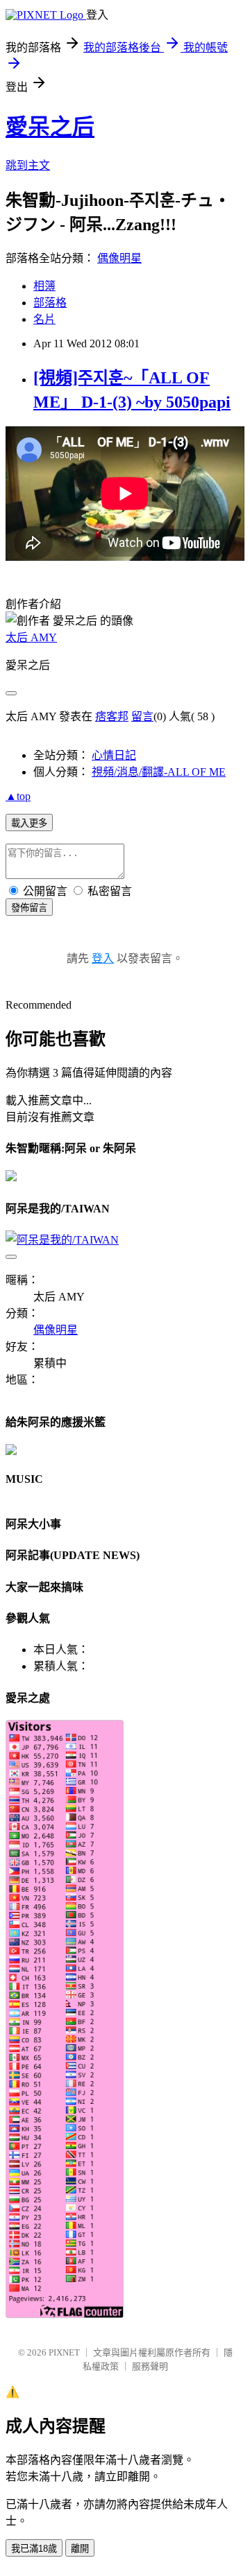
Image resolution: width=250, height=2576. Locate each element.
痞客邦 (112, 716)
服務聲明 (150, 2366)
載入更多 (29, 823)
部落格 (50, 303)
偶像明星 (119, 258)
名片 (44, 319)
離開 (80, 2549)
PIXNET (64, 2352)
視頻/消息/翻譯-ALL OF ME (159, 772)
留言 (142, 716)
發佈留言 (29, 908)
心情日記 (114, 755)
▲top (18, 796)
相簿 (44, 286)
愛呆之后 (50, 127)
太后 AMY (31, 637)
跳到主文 (28, 165)
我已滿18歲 (34, 2549)
